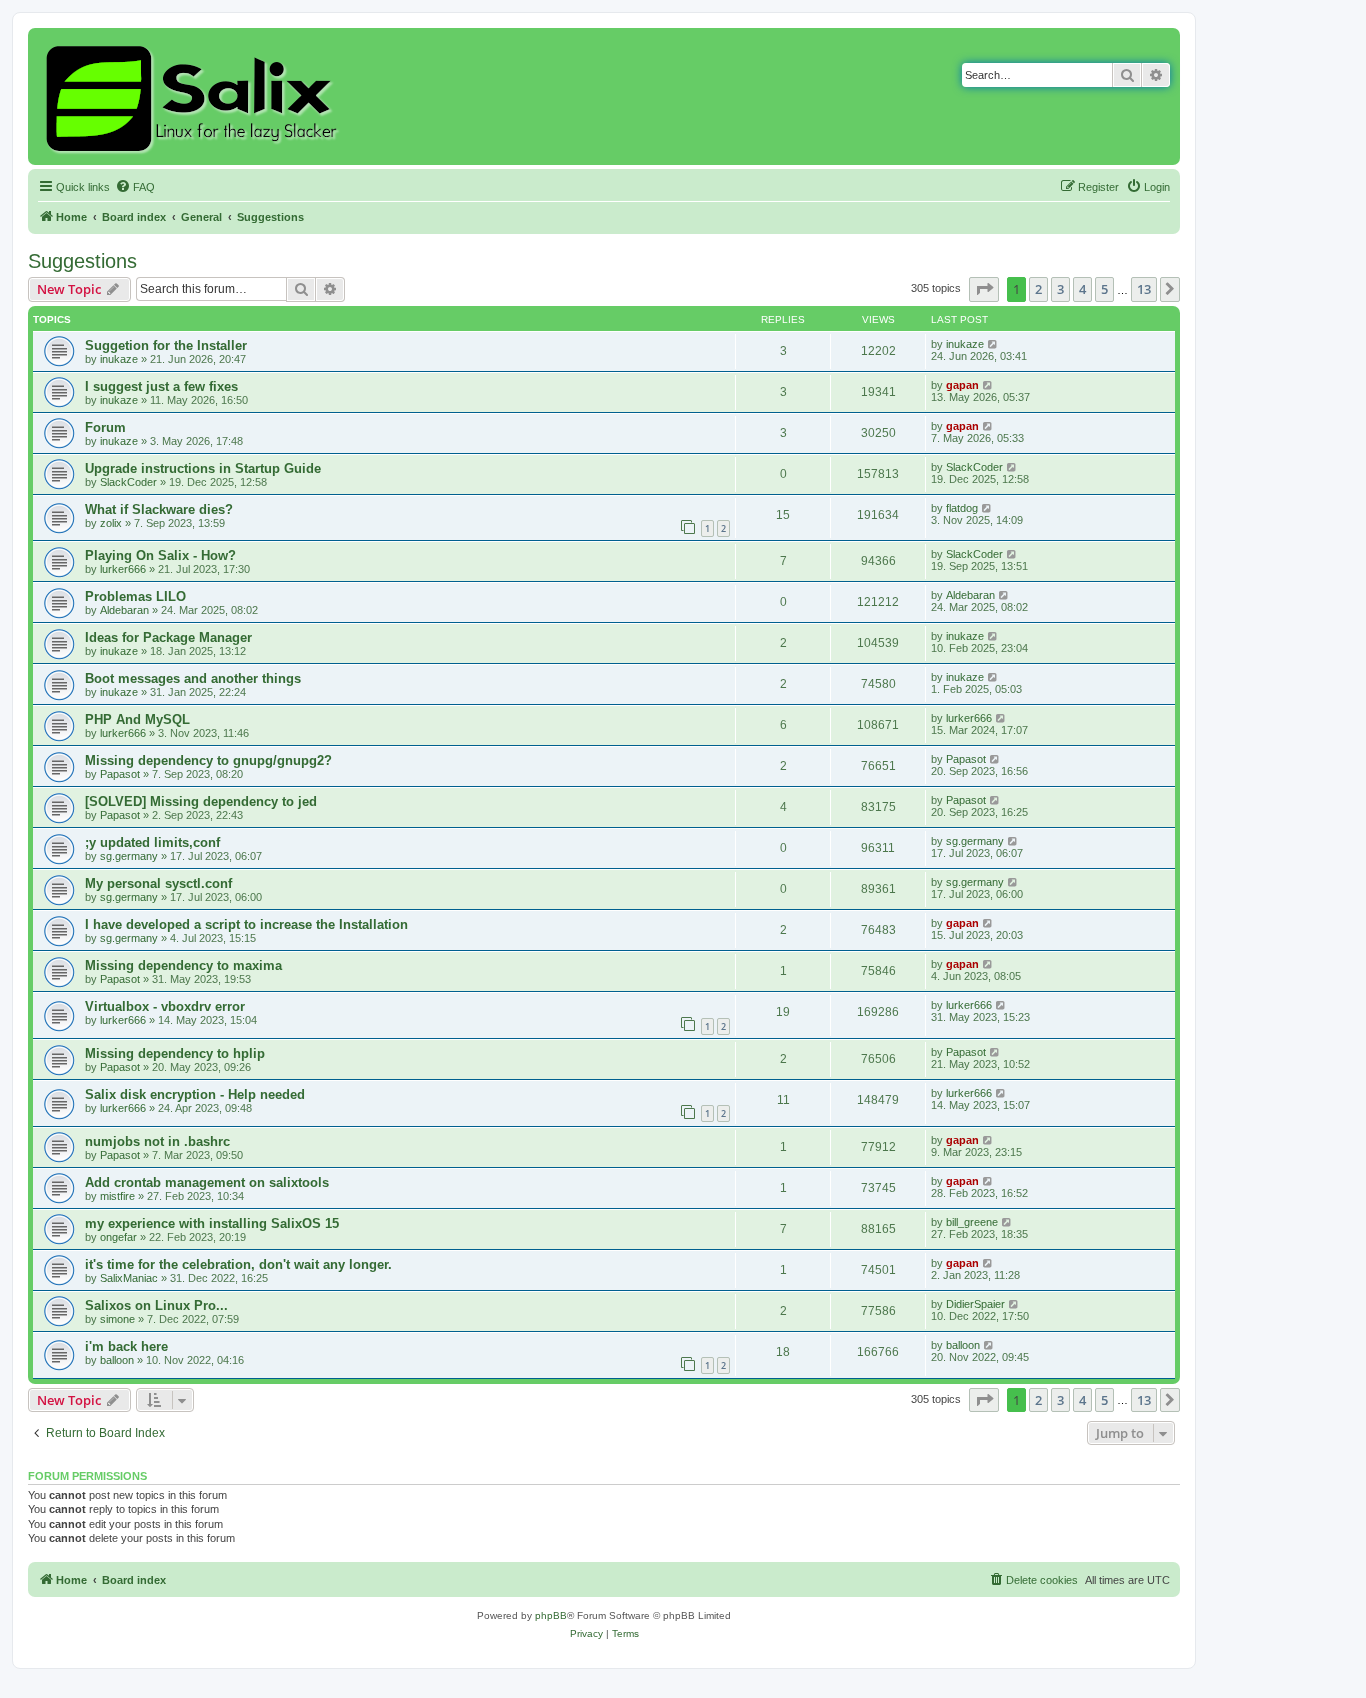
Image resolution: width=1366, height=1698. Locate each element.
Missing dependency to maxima (183, 965)
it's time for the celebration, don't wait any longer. (238, 1264)
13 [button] (1144, 289)
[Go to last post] (993, 344)
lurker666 (123, 569)
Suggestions (82, 261)
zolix (111, 523)
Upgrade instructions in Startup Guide (203, 468)
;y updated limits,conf (152, 842)
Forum (105, 427)
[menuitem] (135, 187)
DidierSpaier (975, 1304)
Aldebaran (124, 610)
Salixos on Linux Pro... (156, 1305)
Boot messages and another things (193, 678)
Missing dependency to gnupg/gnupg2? (208, 760)
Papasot (120, 774)
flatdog (962, 508)
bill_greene (972, 1222)
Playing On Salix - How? (160, 555)
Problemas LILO (135, 596)
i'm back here (126, 1346)
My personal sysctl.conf (158, 883)
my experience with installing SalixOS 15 (212, 1223)
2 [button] (1038, 289)
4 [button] (1082, 289)
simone (117, 1319)
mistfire (117, 1196)
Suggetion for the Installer (166, 345)
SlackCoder (128, 482)
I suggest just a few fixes (161, 386)
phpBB (551, 1615)
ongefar (118, 1237)
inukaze (119, 359)
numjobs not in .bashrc (157, 1141)
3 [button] (1060, 289)
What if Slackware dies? (159, 509)
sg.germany (129, 856)
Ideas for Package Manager (168, 637)
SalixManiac (129, 1278)
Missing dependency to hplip (175, 1053)
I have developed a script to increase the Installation (246, 924)
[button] (984, 289)
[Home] (194, 96)
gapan (962, 385)
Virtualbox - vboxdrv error (165, 1006)
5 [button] (1104, 289)
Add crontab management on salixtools (207, 1182)
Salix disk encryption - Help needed (195, 1094)
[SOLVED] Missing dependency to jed (201, 801)
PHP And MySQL (137, 719)
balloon (117, 1360)
